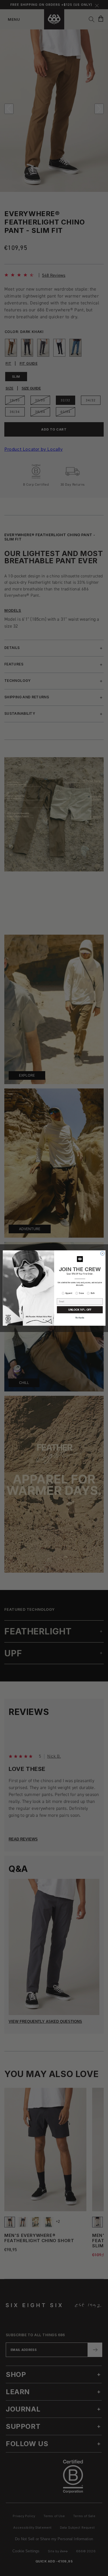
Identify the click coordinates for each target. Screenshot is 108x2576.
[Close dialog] (102, 1254)
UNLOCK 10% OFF (80, 1310)
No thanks (80, 1318)
